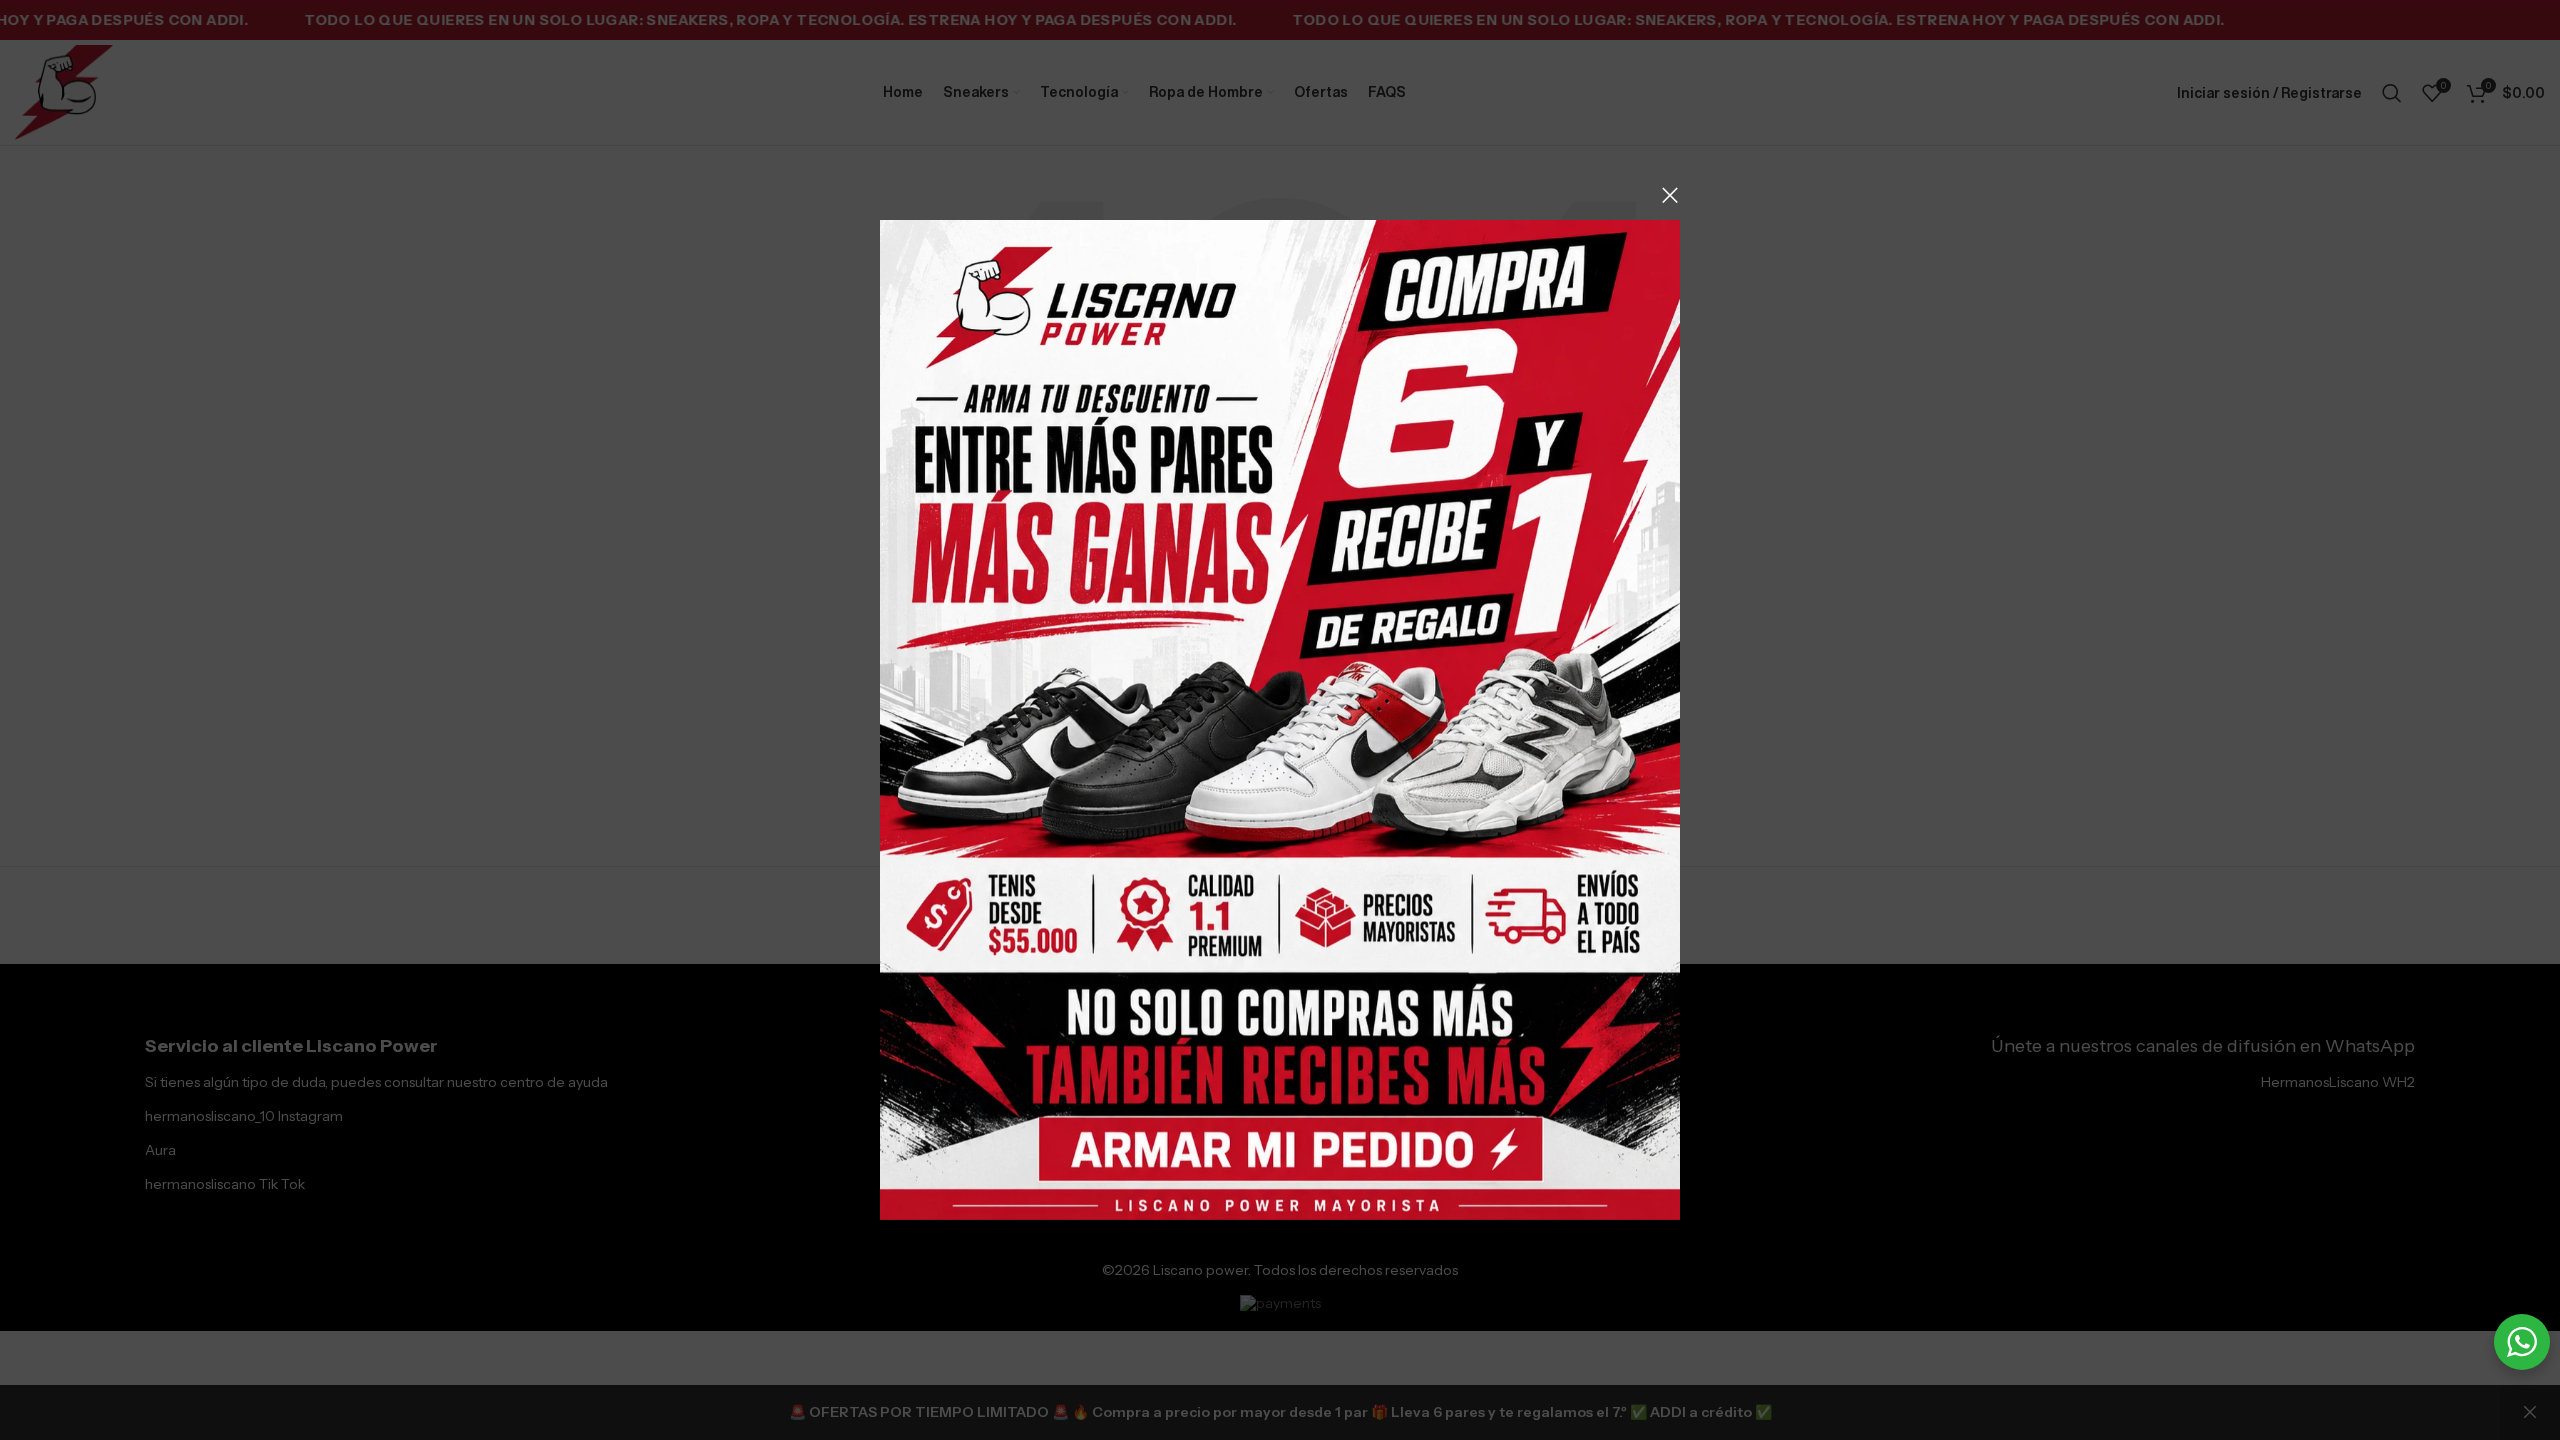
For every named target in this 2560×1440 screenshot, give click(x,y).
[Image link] (1280, 719)
